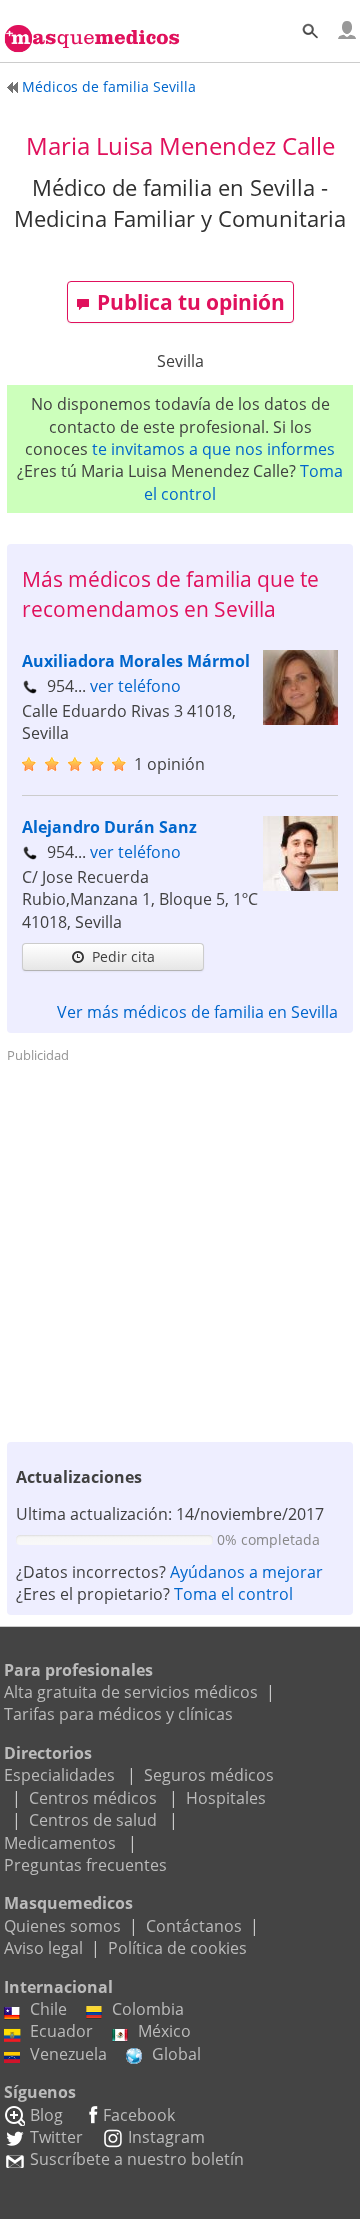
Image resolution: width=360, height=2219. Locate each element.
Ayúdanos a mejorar (246, 1572)
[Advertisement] (180, 1251)
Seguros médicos (209, 1775)
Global (176, 2054)
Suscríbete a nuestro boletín (137, 2159)
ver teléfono (135, 686)
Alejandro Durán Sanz (109, 827)
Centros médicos (93, 1798)
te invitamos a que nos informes (213, 449)
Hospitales (226, 1798)
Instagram (166, 2137)
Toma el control (233, 1594)
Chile (48, 2009)
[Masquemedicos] (92, 27)
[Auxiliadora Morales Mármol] (300, 719)
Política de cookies (177, 1948)
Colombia (148, 2009)
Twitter (56, 2137)
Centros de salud (93, 1820)
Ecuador (61, 2031)
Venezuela (68, 2054)
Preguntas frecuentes (85, 1865)
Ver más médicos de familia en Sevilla (197, 1012)
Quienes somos (62, 1926)
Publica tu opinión (191, 302)
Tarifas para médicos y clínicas (118, 1714)
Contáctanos (194, 1926)
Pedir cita (123, 956)
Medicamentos (60, 1843)
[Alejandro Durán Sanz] (300, 885)
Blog (46, 2115)
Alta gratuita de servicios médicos (131, 1692)
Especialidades (59, 1775)
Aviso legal (43, 1948)
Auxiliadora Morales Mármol (136, 661)
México (164, 2031)
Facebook (139, 2115)
